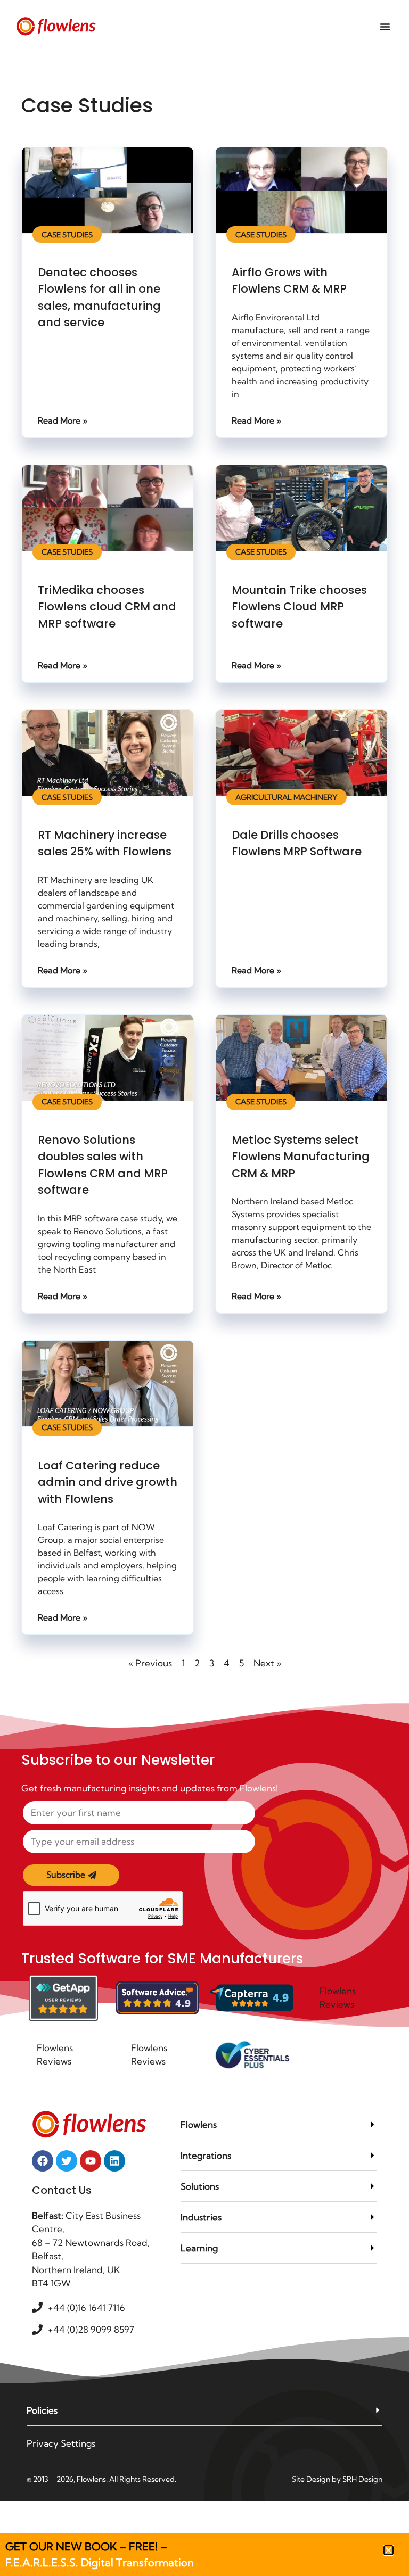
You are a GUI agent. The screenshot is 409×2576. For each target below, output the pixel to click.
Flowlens (199, 2124)
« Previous (150, 1663)
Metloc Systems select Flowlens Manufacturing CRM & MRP (301, 1157)
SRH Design (362, 2479)
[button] (279, 2125)
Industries (201, 2217)
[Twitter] (67, 2161)
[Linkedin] (114, 2161)
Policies (42, 2410)
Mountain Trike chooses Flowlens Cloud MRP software (299, 607)
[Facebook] (43, 2161)
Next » (267, 1663)
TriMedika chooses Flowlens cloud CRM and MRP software (107, 607)
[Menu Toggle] (385, 27)
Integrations (206, 2155)
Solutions (200, 2186)
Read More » (63, 420)
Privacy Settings (61, 2443)
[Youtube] (91, 2161)
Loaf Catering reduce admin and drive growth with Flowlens (108, 1482)
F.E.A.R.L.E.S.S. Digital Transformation (100, 2562)
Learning (199, 2248)
